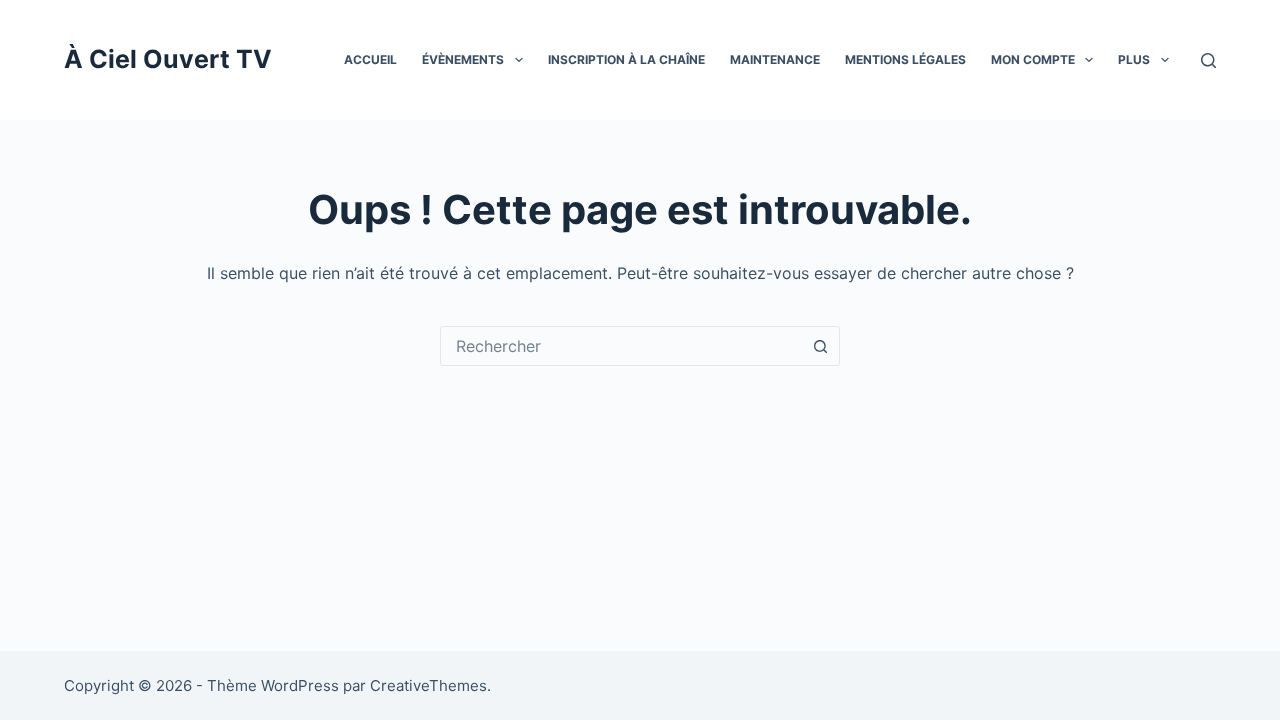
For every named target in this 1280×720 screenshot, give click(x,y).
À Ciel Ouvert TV (168, 59)
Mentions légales (905, 59)
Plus (1134, 59)
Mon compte (1033, 59)
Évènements (463, 59)
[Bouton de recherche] (820, 346)
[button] (519, 60)
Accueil (370, 59)
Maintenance (775, 59)
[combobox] (621, 346)
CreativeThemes (428, 685)
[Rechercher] (1208, 60)
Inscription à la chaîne (626, 59)
